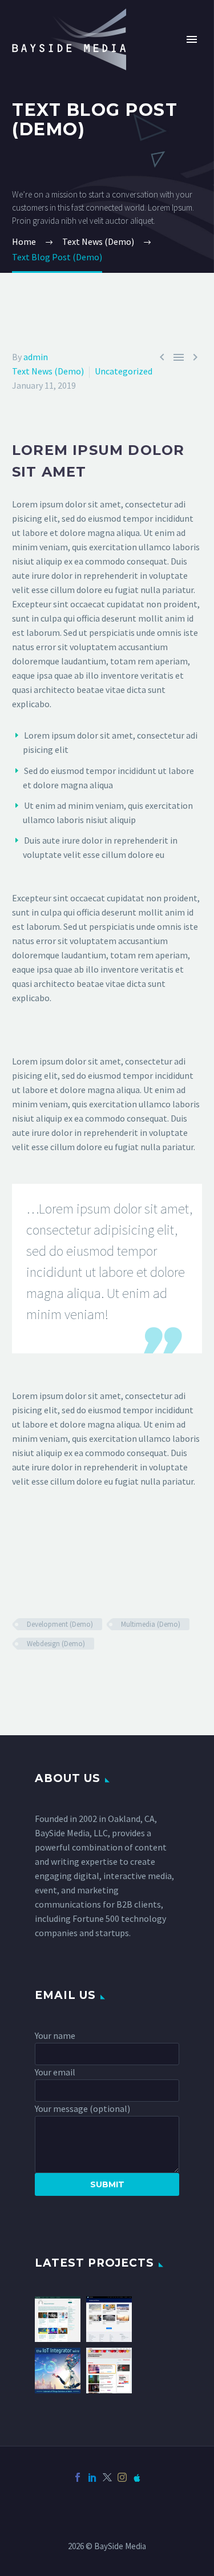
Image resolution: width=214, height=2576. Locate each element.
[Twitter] (107, 2477)
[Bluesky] (137, 2477)
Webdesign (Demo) (56, 1644)
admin (36, 357)
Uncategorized (124, 371)
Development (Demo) (60, 1624)
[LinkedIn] (92, 2477)
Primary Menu (192, 39)
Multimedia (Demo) (151, 1624)
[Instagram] (122, 2477)
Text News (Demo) (48, 371)
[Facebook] (78, 2477)
